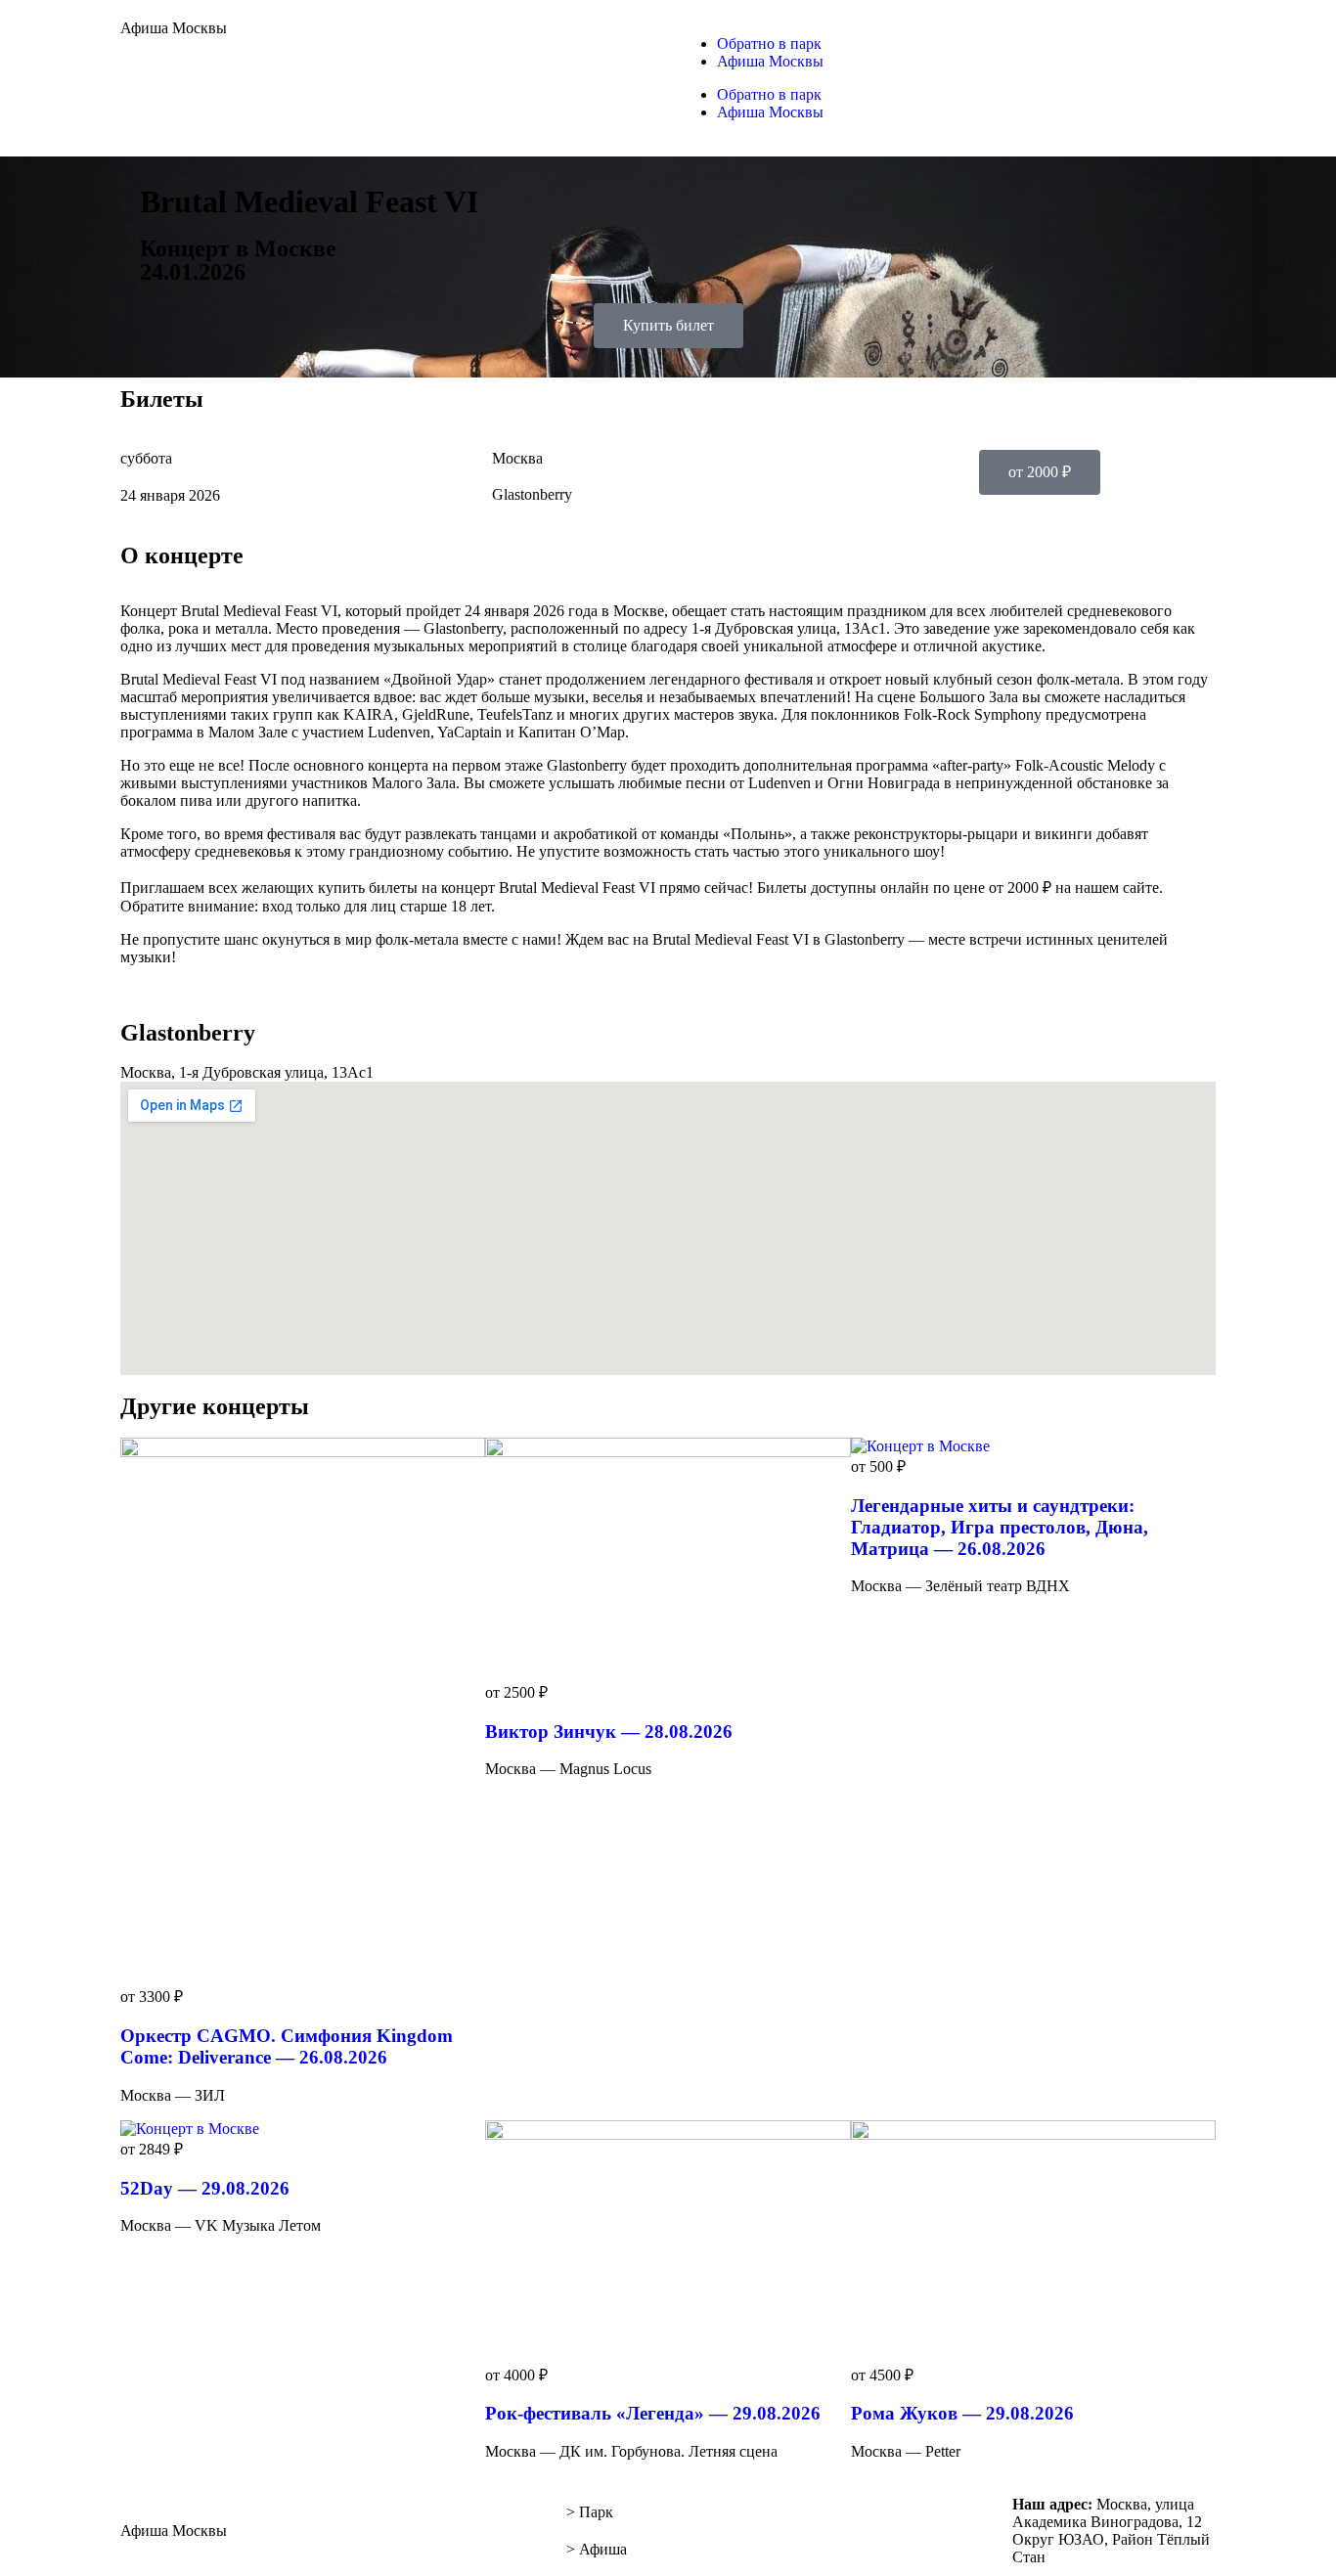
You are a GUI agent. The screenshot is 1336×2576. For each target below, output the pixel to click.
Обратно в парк (769, 44)
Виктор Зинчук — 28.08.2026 (609, 1732)
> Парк (590, 2512)
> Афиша (597, 2549)
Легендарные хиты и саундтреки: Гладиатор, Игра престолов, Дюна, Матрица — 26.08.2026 (1000, 1527)
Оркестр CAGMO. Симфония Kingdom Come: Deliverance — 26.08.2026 (287, 2046)
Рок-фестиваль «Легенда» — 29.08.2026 (653, 2413)
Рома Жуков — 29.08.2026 (962, 2413)
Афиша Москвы (174, 28)
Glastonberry (532, 494)
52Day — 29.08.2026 (205, 2188)
